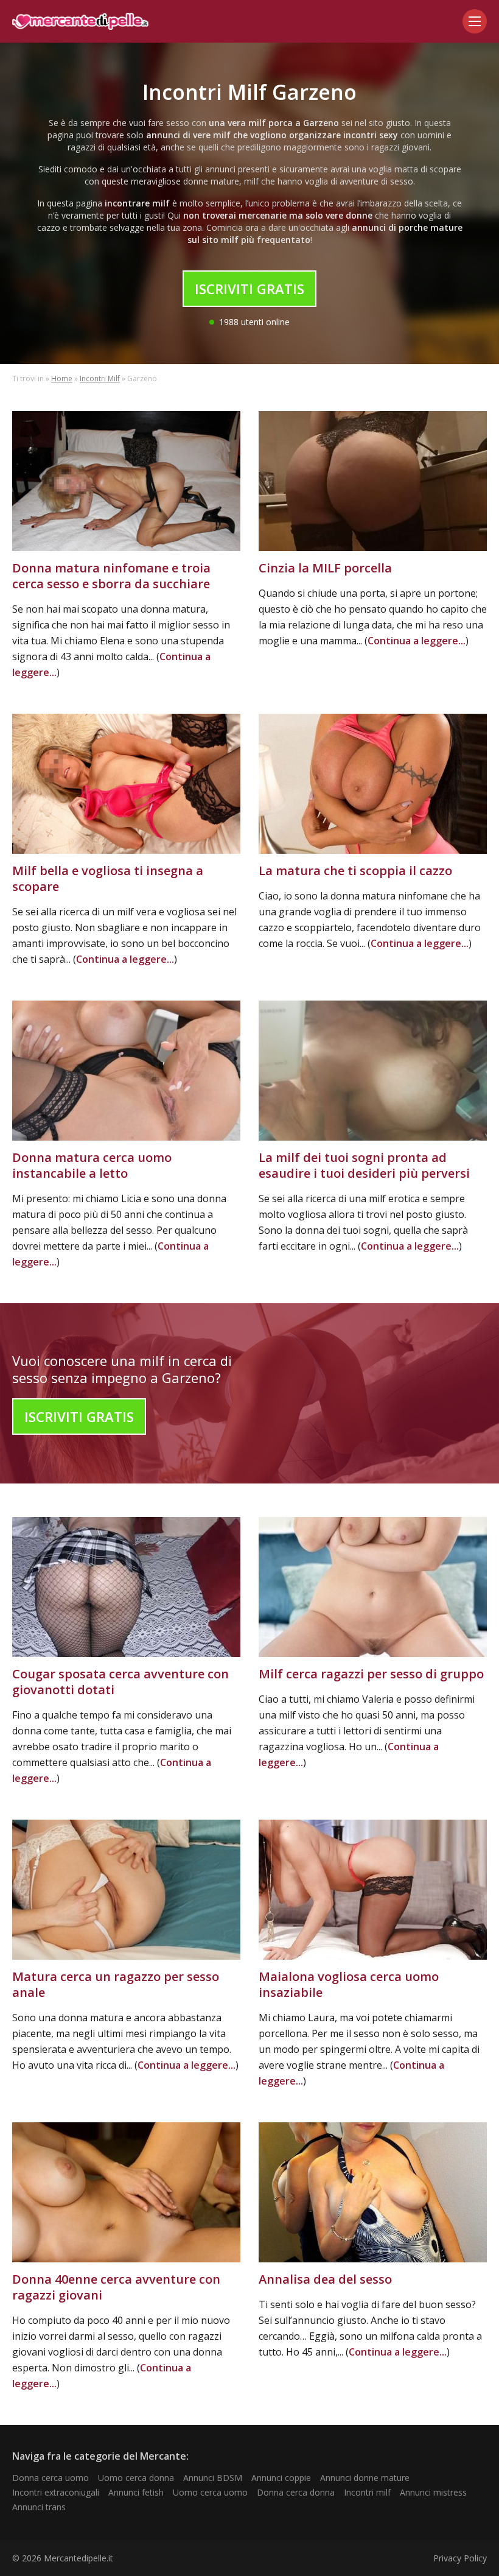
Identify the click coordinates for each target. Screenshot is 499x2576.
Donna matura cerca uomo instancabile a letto (92, 1165)
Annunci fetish (136, 2492)
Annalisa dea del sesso (325, 2279)
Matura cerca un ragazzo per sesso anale (116, 1984)
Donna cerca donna (296, 2492)
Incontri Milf (100, 378)
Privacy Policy (460, 2558)
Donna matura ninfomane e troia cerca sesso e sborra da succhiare (111, 576)
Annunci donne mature (365, 2478)
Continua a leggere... (417, 641)
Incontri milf (367, 2492)
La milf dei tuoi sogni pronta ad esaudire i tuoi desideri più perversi (364, 1165)
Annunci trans (39, 2507)
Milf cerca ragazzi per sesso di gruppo (371, 1674)
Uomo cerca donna (136, 2478)
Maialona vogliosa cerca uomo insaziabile (349, 1984)
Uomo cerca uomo (210, 2492)
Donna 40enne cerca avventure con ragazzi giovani (116, 2287)
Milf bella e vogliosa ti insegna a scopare (108, 878)
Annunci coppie (281, 2478)
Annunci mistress (433, 2492)
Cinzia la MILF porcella (325, 568)
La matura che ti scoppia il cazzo (355, 871)
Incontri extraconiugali (56, 2492)
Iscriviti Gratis (249, 289)
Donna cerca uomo (51, 2478)
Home (62, 378)
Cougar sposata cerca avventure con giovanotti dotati (120, 1682)
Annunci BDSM (213, 2478)
